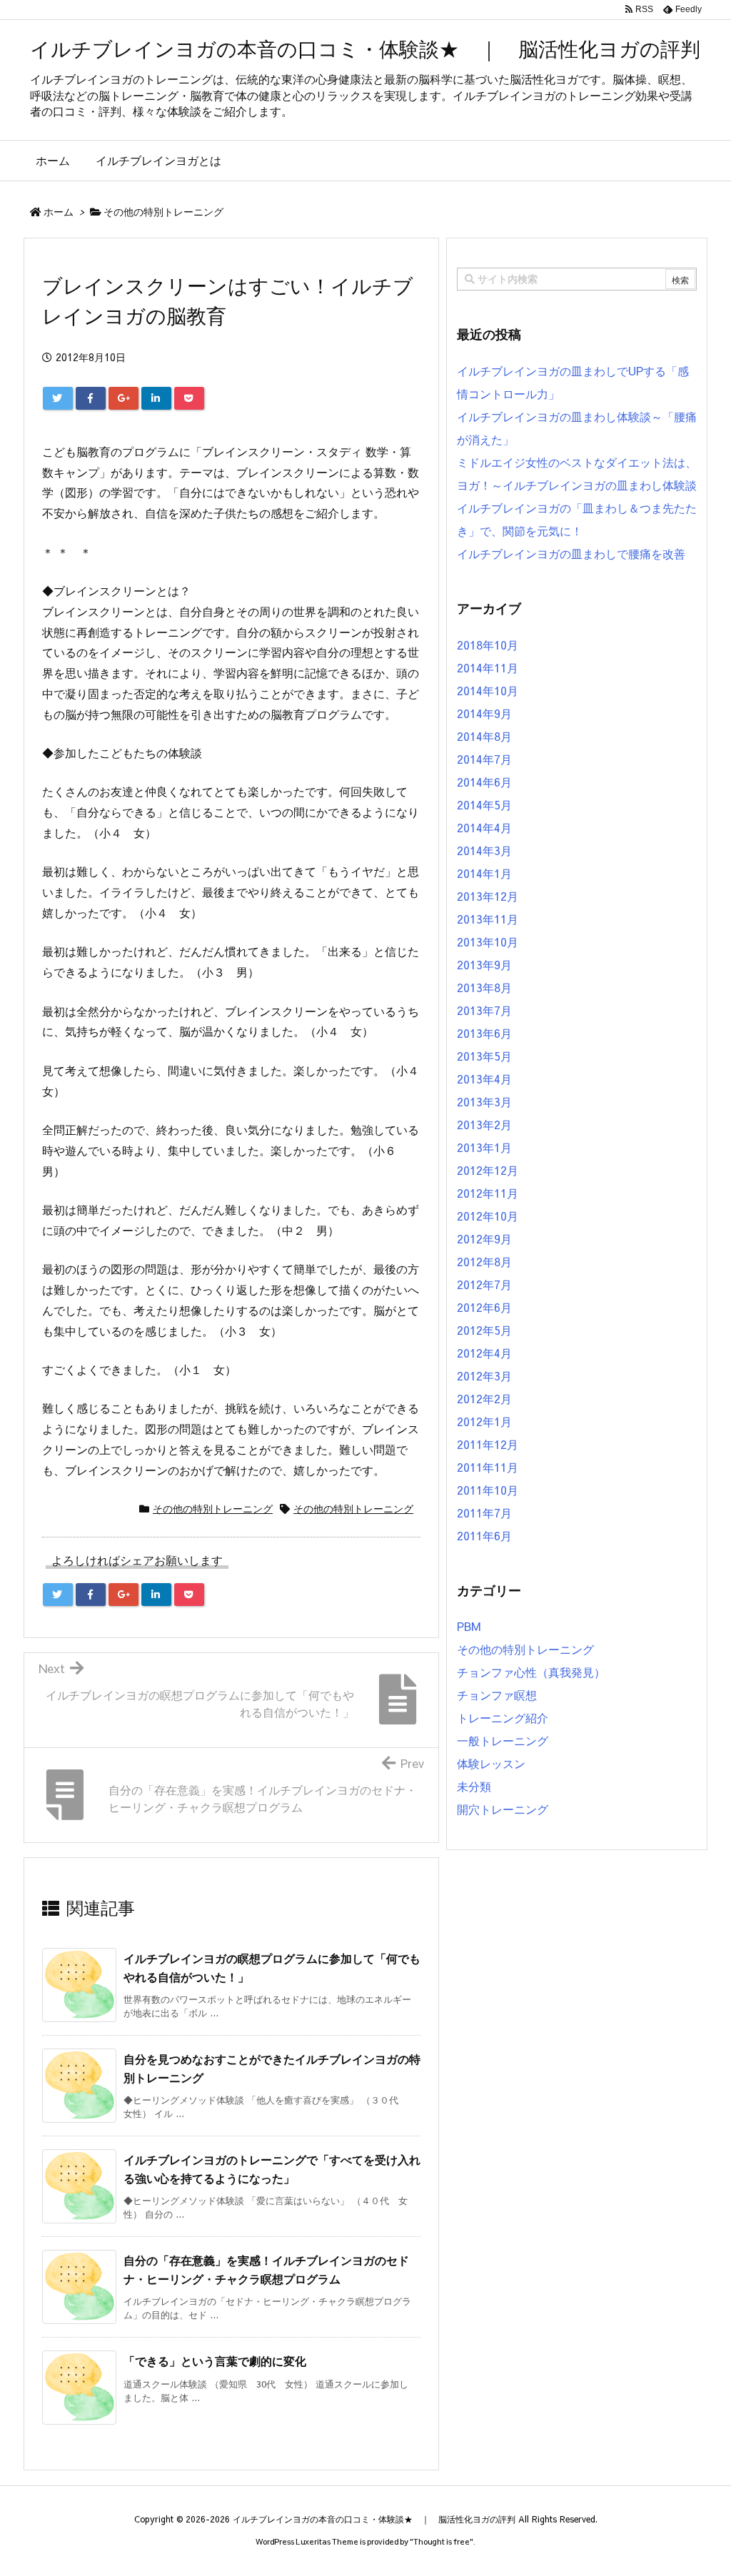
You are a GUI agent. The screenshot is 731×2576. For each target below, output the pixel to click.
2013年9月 (484, 964)
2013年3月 (484, 1101)
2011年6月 (484, 1535)
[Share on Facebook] (91, 398)
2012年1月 (484, 1421)
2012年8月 (484, 1261)
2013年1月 (484, 1147)
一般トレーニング (503, 1740)
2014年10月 (488, 690)
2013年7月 (484, 1010)
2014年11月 (488, 667)
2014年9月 (484, 713)
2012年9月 (484, 1238)
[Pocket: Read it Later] (189, 398)
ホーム (59, 211)
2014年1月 (484, 873)
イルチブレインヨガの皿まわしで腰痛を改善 (571, 553)
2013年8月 (484, 987)
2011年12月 (488, 1444)
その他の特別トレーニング (163, 211)
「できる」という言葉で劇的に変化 (215, 2360)
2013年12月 (488, 896)
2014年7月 (484, 759)
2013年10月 (488, 941)
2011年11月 (488, 1467)
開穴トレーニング (503, 1809)
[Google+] (123, 398)
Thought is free (442, 2541)
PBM (469, 1626)
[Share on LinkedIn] (156, 398)
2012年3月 (484, 1375)
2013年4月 (484, 1079)
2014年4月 (484, 827)
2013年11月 (488, 919)
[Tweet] (58, 398)
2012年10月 (488, 1216)
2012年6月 (484, 1307)
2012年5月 (484, 1330)
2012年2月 (484, 1398)
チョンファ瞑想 (497, 1694)
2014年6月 (484, 782)
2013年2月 (484, 1124)
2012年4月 (484, 1353)
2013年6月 (484, 1033)
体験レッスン (491, 1763)
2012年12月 (488, 1170)
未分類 (474, 1786)
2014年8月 (484, 736)
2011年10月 (488, 1490)
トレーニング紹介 (503, 1717)
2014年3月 (484, 850)
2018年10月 (488, 645)
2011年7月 (484, 1512)
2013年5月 (484, 1056)
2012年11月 (488, 1193)
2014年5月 (484, 804)
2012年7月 (484, 1284)
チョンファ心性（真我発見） (531, 1672)
